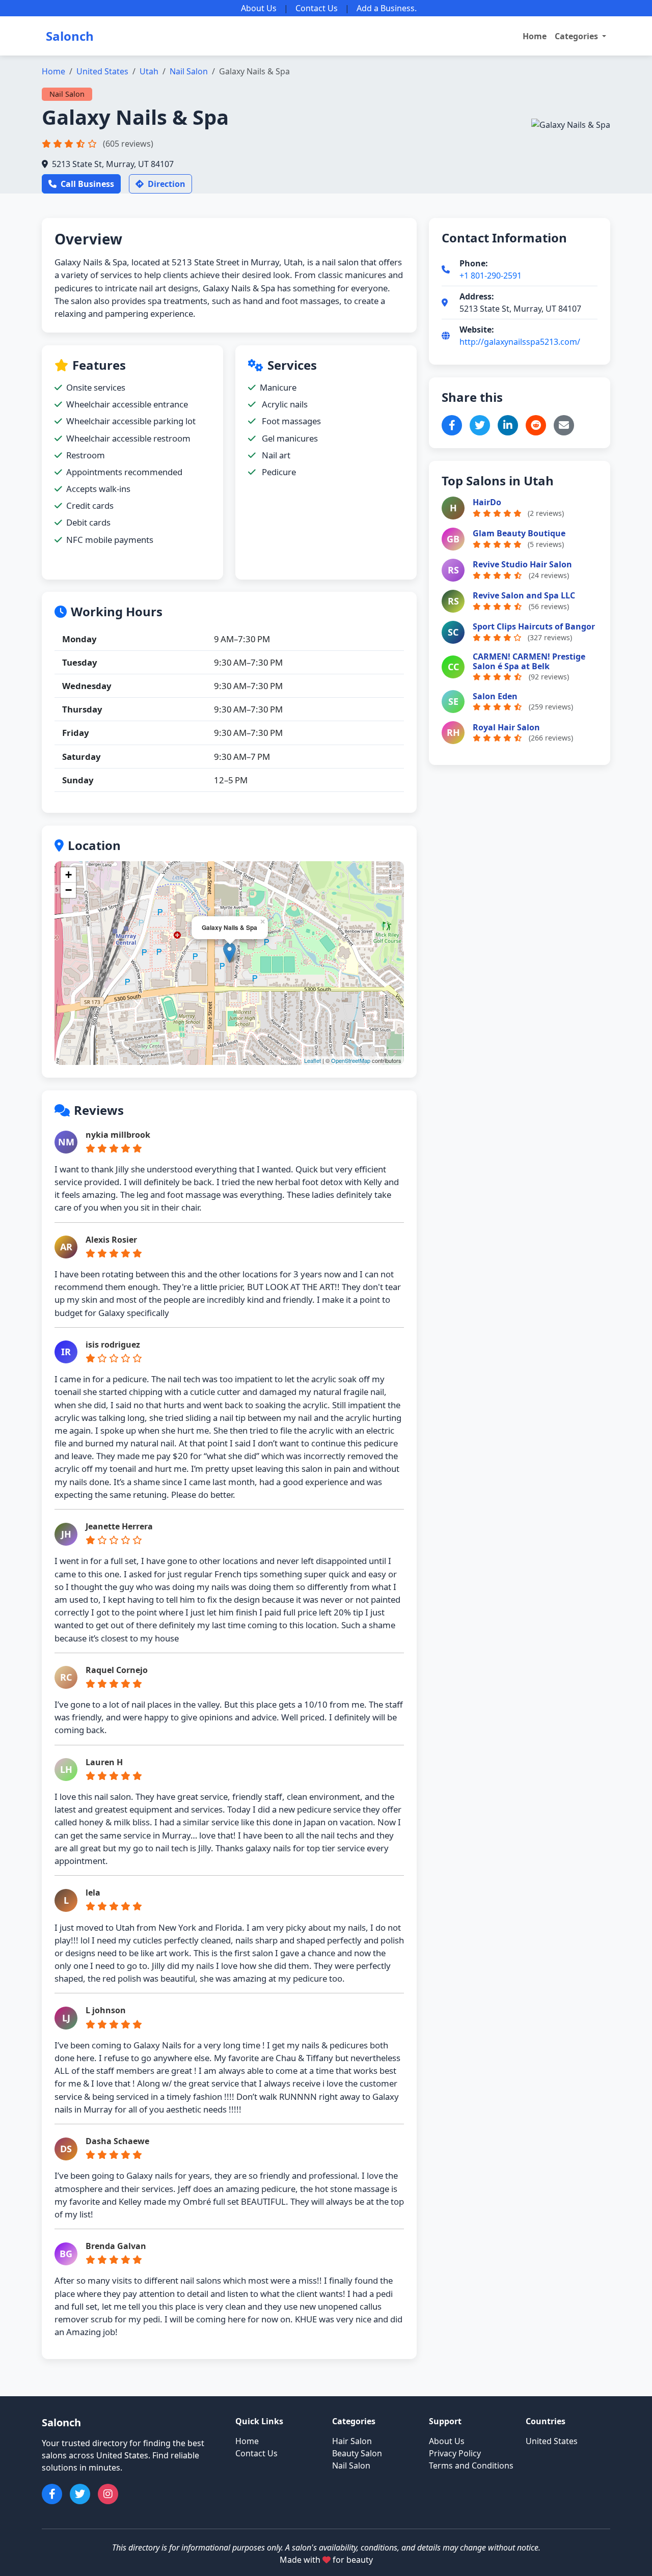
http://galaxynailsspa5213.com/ (520, 342)
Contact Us (317, 8)
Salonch (70, 36)
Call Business (87, 184)
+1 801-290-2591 (491, 276)
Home (535, 36)
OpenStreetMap (351, 1060)
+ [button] (69, 875)
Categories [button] (577, 36)
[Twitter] (480, 425)
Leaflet (313, 1060)
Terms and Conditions (471, 2465)
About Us (259, 8)
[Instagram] (108, 2494)
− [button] (69, 890)
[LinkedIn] (508, 425)
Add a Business (386, 8)
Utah (149, 71)
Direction (167, 184)
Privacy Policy (455, 2453)
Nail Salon (189, 71)
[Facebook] (452, 425)
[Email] (564, 425)
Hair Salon (352, 2441)
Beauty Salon (357, 2453)
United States (102, 71)
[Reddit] (536, 425)
